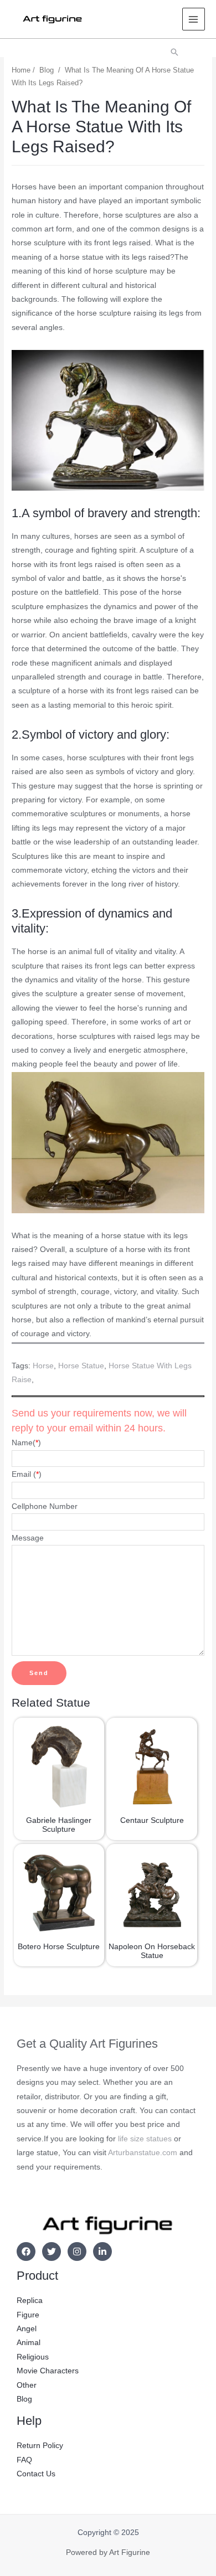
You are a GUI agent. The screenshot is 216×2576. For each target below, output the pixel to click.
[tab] (108, 1346)
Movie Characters (48, 2371)
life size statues (145, 2139)
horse (43, 1366)
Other (27, 2385)
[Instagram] (77, 2252)
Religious (33, 2357)
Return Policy (40, 2446)
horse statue (81, 1366)
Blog (47, 70)
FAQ (24, 2460)
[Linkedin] (102, 2252)
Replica (30, 2301)
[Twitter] (52, 2252)
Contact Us (36, 2474)
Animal (29, 2343)
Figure (28, 2315)
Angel (27, 2329)
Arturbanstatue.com (143, 2153)
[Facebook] (26, 2252)
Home (21, 70)
